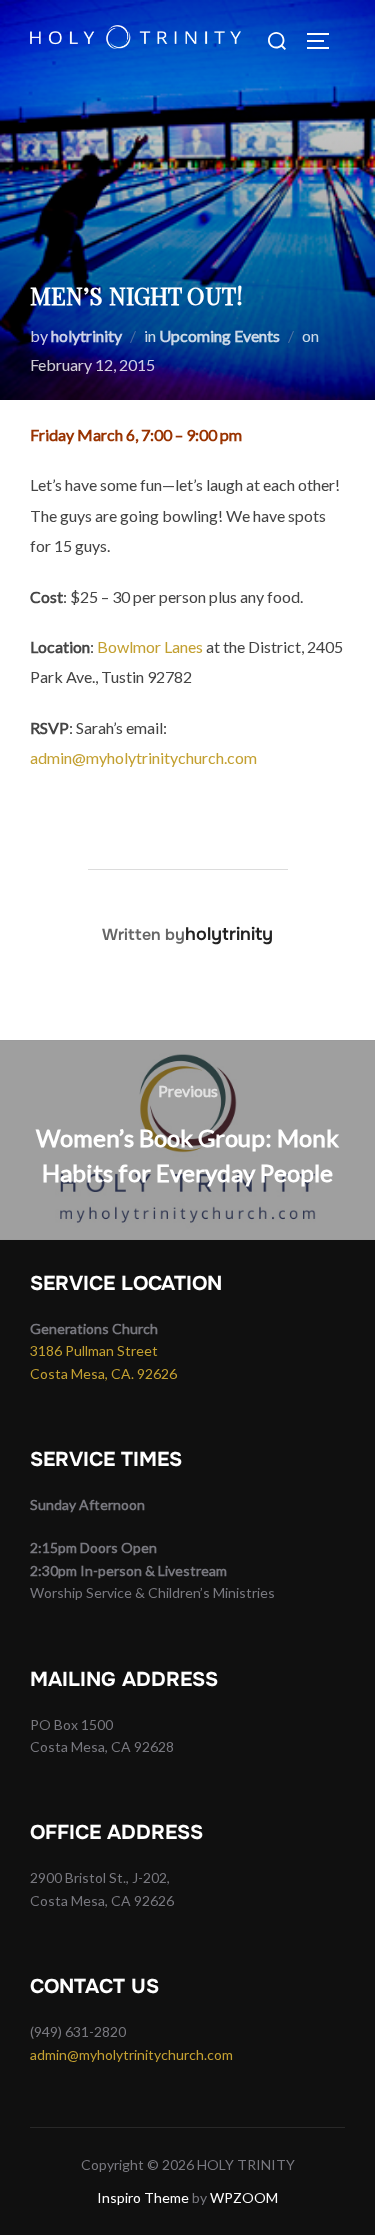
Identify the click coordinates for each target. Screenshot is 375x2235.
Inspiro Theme (143, 2197)
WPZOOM (244, 2197)
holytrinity (86, 335)
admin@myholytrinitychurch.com (143, 757)
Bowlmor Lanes (150, 646)
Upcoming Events (219, 335)
